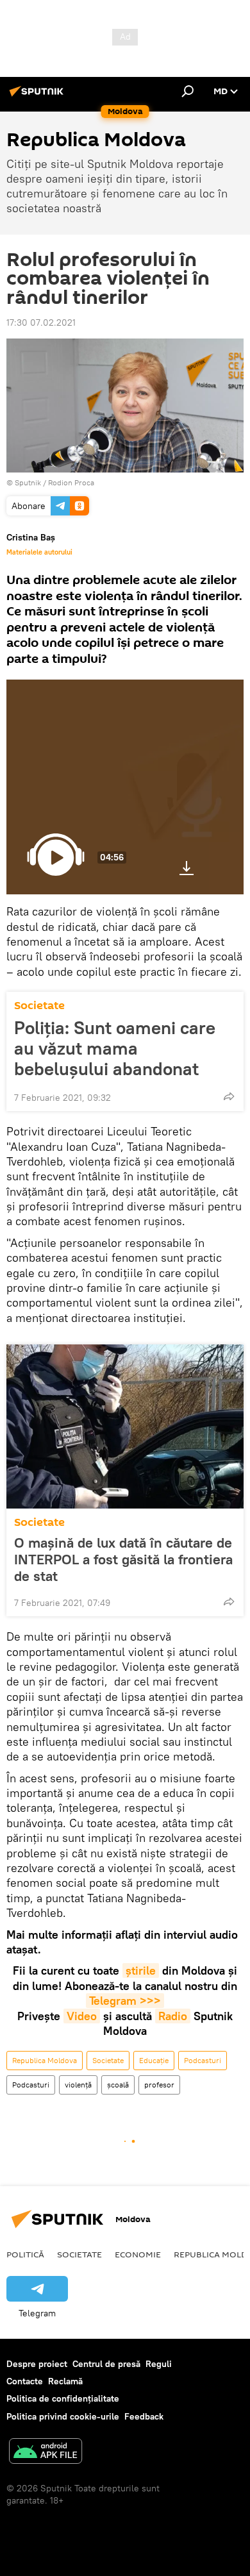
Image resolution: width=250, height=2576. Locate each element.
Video (82, 2016)
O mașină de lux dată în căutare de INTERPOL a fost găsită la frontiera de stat (123, 1559)
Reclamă (65, 2381)
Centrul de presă (106, 2364)
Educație (154, 2060)
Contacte (25, 2381)
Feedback (144, 2416)
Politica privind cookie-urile (63, 2416)
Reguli (159, 2364)
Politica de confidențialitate (63, 2398)
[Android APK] (46, 2453)
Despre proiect (37, 2364)
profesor (159, 2085)
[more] (229, 1096)
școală (118, 2085)
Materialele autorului (39, 552)
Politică (25, 2254)
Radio (173, 2016)
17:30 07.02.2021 (41, 322)
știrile (141, 1970)
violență (78, 2085)
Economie (138, 2254)
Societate (39, 1006)
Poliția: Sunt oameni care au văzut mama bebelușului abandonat (115, 1048)
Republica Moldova (45, 2060)
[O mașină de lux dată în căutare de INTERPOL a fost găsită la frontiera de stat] (125, 1426)
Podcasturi (203, 2060)
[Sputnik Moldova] (38, 96)
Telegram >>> (125, 2001)
